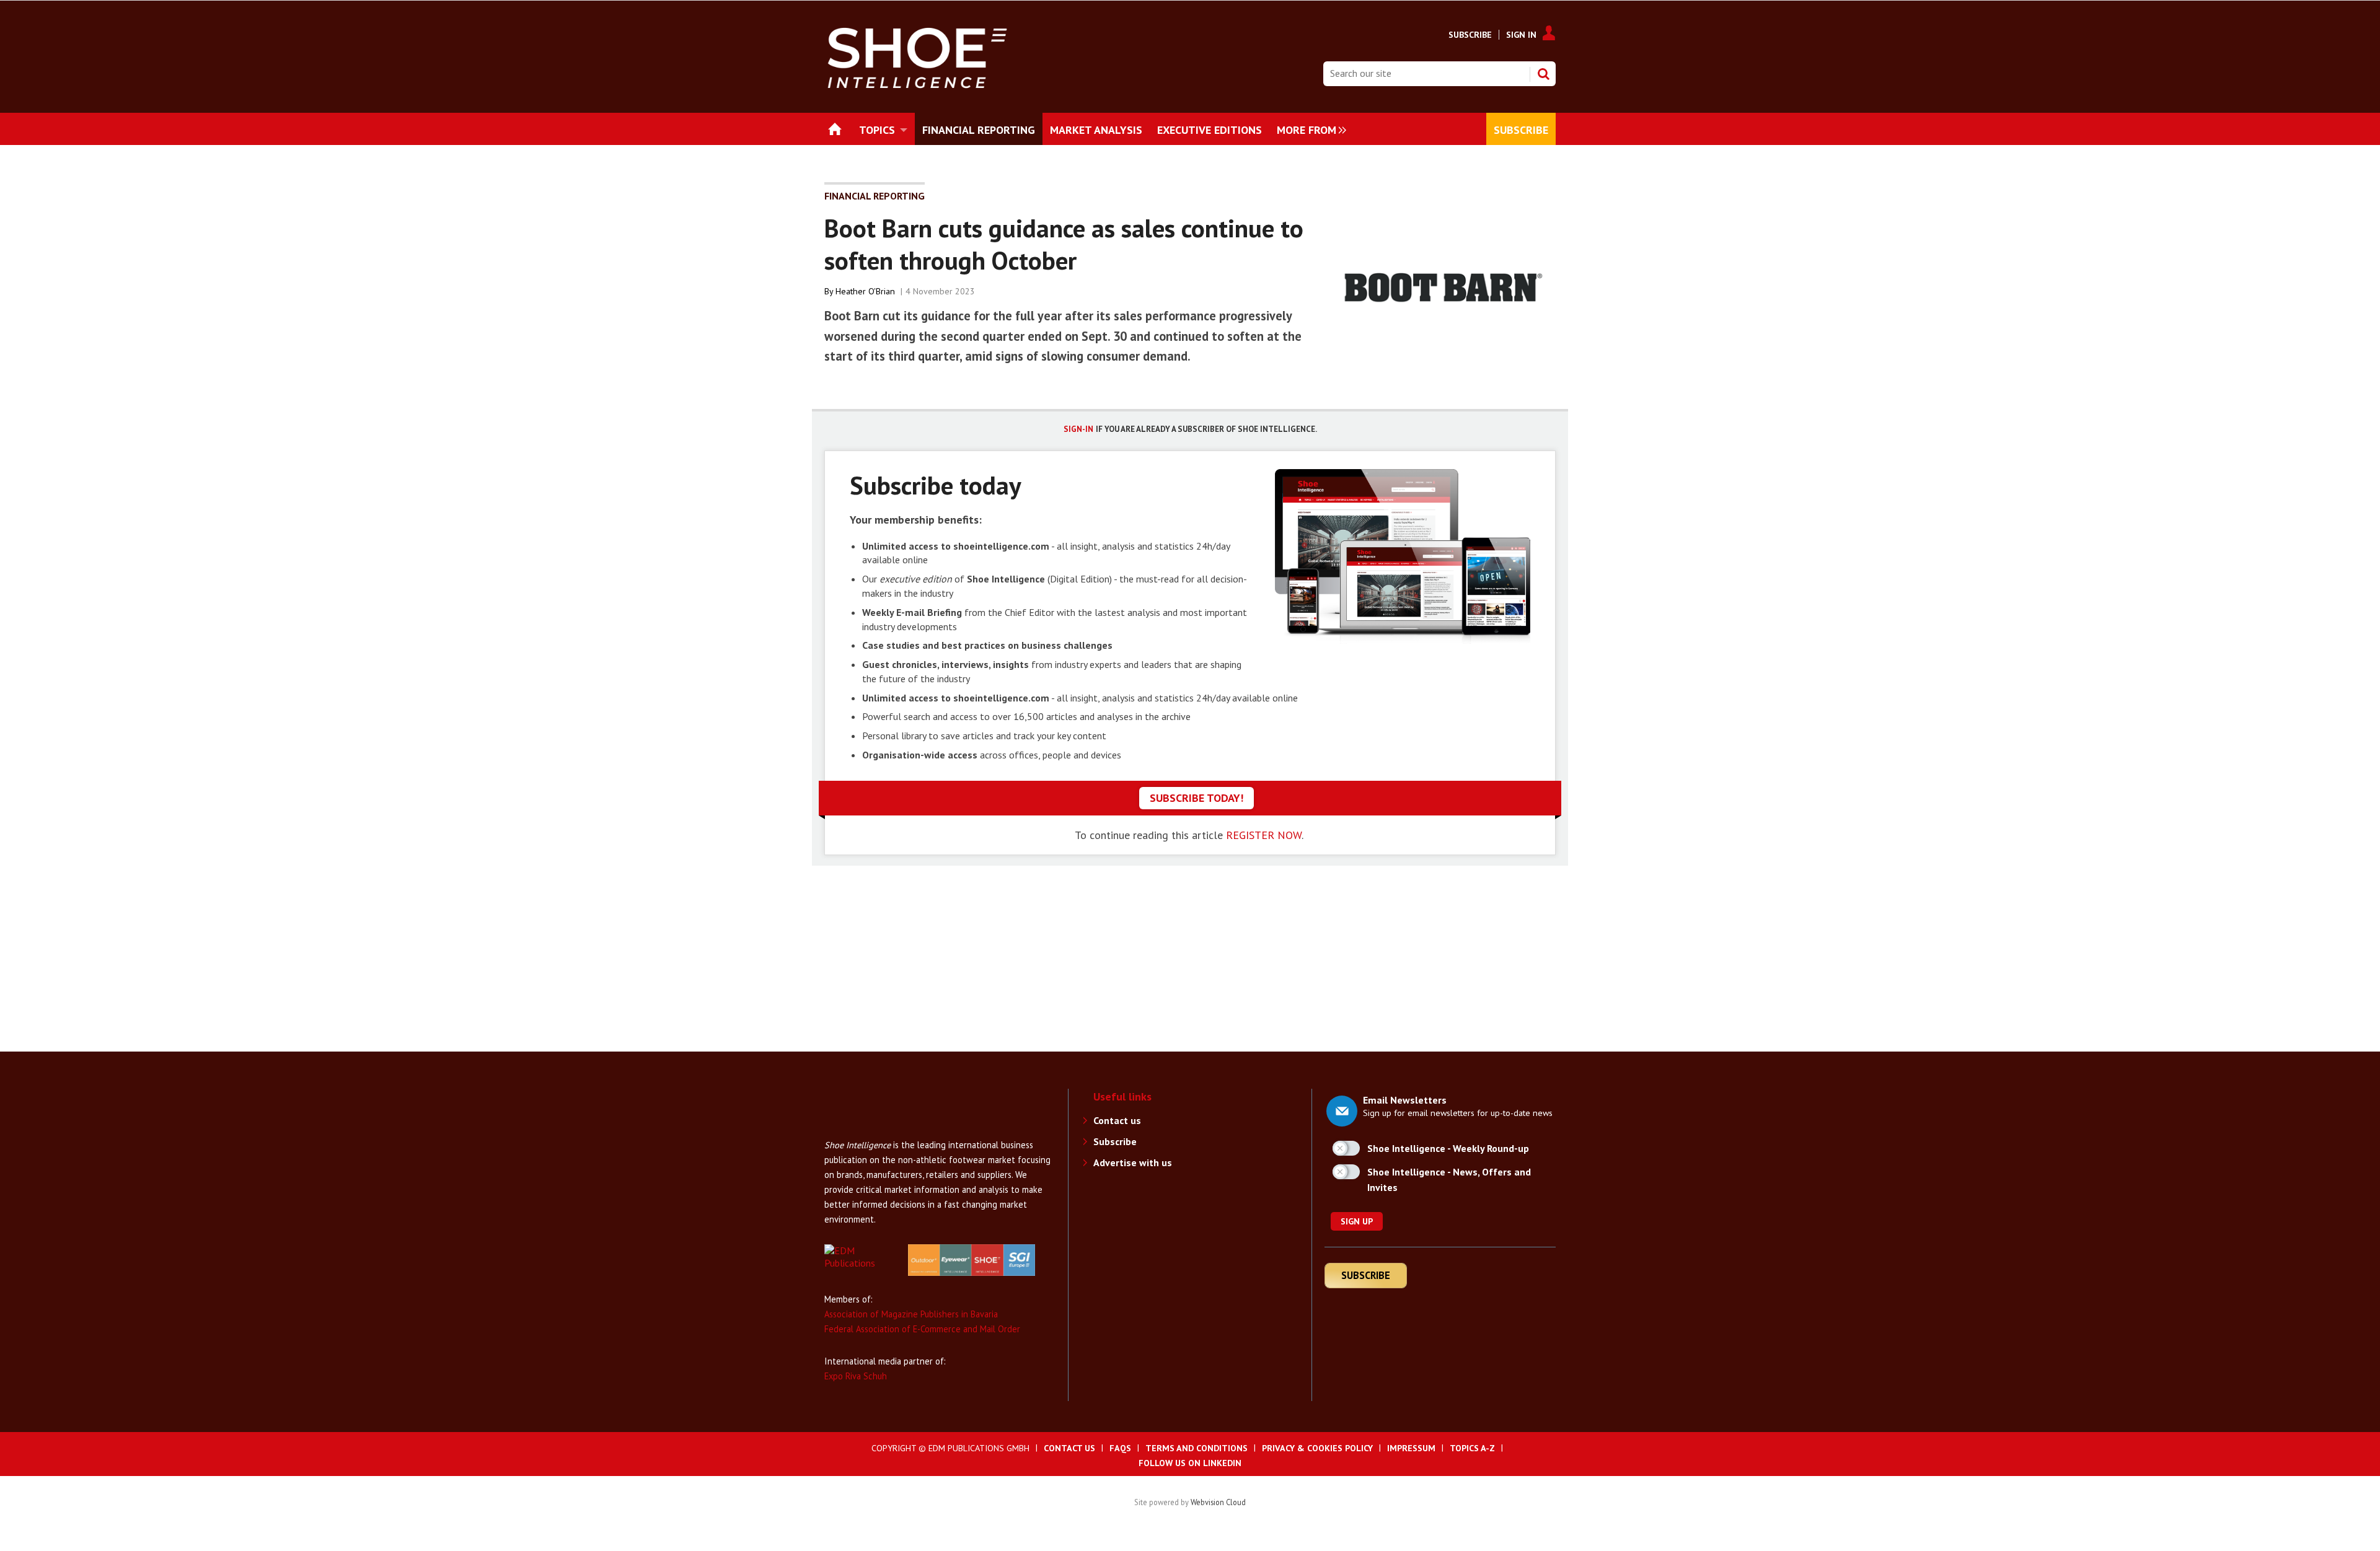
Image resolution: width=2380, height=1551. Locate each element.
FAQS (1120, 1448)
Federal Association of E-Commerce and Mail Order (922, 1329)
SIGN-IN (1078, 429)
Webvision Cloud (1218, 1502)
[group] (1308, 129)
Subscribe (1470, 35)
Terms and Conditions (1197, 1448)
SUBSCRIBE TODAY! (1197, 798)
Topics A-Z (1472, 1448)
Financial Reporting (875, 196)
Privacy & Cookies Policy (1317, 1448)
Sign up (1357, 1221)
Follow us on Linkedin (1190, 1463)
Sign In (1521, 35)
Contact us (1117, 1120)
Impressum (1411, 1448)
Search (1543, 74)
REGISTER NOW (1264, 835)
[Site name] (874, 1131)
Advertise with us (1133, 1162)
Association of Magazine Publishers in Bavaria (911, 1314)
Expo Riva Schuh (856, 1376)
